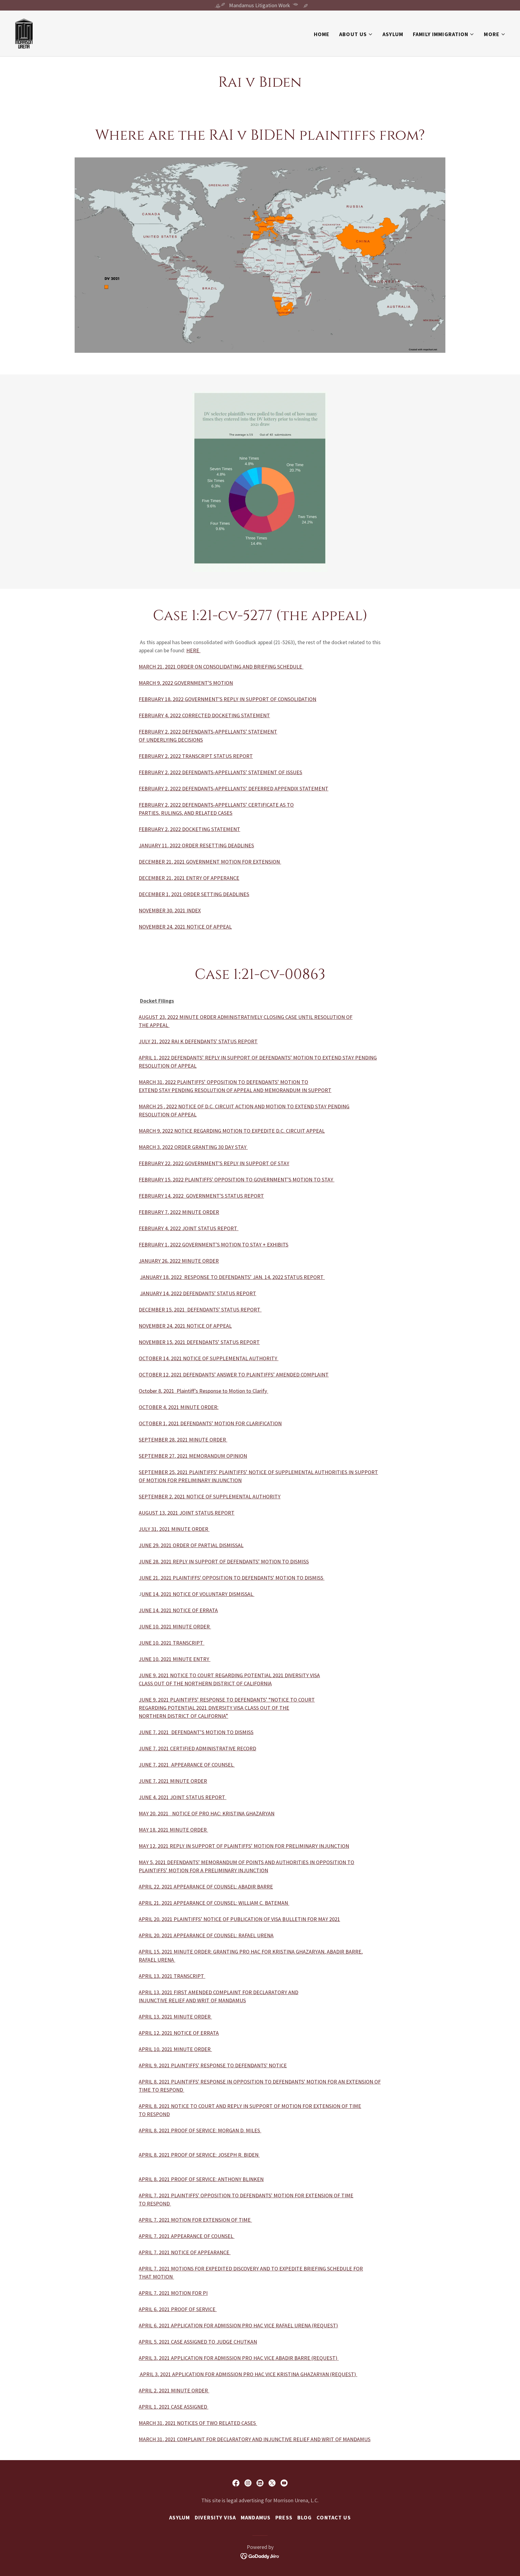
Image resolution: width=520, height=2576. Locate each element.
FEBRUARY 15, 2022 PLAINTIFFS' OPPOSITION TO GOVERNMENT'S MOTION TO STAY (237, 1179)
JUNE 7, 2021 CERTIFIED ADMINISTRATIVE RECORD (197, 1748)
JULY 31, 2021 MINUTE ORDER (174, 1529)
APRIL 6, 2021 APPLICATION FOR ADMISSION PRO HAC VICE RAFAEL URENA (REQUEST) (238, 2325)
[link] (24, 33)
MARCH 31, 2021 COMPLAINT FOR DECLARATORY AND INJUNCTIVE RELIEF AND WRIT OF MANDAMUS (255, 2439)
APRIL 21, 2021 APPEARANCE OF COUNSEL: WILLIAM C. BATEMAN (214, 1903)
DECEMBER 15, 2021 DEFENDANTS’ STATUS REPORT (200, 1310)
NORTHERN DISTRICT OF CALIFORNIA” (183, 1716)
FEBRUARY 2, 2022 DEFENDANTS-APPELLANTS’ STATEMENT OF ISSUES (220, 772)
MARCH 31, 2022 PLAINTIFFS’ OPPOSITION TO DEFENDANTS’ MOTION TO (223, 1082)
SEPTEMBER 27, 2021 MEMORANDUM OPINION (193, 1456)
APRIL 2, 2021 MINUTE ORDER (174, 2390)
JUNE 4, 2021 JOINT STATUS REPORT (183, 1797)
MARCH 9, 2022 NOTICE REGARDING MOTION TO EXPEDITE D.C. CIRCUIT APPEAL (232, 1131)
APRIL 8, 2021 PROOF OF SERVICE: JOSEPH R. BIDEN (199, 2155)
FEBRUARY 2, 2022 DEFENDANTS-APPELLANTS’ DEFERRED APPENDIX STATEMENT (234, 788)
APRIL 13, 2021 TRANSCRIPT (172, 1976)
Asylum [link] (393, 34)
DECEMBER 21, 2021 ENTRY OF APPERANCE (189, 878)
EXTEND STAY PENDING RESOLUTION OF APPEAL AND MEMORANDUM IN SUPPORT (235, 1090)
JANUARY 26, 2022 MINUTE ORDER (179, 1261)
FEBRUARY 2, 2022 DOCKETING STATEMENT (189, 829)
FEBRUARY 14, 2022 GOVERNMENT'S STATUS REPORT (201, 1196)
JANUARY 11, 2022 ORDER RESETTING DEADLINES (196, 845)
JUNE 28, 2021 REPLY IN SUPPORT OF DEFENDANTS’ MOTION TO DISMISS (224, 1561)
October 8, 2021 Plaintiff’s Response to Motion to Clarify (203, 1391)
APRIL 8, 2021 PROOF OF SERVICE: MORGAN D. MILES (200, 2130)
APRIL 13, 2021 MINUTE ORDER (175, 2017)
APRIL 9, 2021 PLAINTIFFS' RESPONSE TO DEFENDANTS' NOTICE (213, 2065)
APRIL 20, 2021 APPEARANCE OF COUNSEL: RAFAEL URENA (206, 1935)
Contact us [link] (334, 2517)
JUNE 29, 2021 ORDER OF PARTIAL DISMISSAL (191, 1545)
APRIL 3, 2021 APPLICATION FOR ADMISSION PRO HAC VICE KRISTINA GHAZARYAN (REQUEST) (248, 2374)
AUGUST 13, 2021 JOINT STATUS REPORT (187, 1513)
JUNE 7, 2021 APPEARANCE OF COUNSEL (187, 1765)
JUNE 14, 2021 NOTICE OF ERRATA (178, 1610)
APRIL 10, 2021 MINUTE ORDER (175, 2049)
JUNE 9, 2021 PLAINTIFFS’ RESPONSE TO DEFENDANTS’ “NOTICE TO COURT (227, 1700)
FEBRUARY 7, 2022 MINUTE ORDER (179, 1212)
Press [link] (284, 2517)
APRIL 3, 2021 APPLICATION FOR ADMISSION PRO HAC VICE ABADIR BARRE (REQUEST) (239, 2358)
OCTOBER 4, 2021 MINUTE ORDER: (179, 1407)
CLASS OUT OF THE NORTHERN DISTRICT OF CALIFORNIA (205, 1683)
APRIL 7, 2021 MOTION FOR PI (173, 2293)
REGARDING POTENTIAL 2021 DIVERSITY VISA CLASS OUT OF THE (214, 1708)
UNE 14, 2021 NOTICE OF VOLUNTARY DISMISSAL (198, 1594)
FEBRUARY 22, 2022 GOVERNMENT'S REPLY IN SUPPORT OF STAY (214, 1163)
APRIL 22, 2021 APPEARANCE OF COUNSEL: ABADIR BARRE (206, 1887)
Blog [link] (305, 2517)
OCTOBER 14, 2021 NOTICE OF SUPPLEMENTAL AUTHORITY (209, 1358)
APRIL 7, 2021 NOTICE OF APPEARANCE (185, 2252)
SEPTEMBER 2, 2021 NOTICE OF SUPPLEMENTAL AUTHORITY (210, 1496)
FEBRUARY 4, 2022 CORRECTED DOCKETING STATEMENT (204, 715)
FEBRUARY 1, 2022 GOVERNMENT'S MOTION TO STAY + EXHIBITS (214, 1245)
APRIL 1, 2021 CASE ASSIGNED (173, 2407)
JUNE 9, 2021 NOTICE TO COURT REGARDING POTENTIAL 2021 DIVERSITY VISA (229, 1675)
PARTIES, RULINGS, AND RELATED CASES (186, 813)
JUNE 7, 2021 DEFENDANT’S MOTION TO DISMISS (196, 1732)
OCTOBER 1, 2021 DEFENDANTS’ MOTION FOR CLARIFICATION (210, 1423)
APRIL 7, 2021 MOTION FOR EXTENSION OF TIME (195, 2220)
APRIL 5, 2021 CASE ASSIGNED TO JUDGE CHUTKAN (198, 2342)
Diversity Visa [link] (215, 2517)
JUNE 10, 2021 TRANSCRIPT (172, 1643)
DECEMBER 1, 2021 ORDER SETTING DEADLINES (194, 894)
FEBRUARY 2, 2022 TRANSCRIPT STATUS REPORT (196, 756)
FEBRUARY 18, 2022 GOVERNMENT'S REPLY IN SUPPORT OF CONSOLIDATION (227, 699)
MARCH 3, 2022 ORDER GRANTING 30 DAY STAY (193, 1147)
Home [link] (322, 34)
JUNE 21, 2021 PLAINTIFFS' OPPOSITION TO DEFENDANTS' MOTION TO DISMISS (232, 1578)
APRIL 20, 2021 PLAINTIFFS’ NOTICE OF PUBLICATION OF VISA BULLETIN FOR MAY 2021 (239, 1919)
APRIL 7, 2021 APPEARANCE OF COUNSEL (187, 2236)
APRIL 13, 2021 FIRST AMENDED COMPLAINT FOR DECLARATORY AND (218, 1992)
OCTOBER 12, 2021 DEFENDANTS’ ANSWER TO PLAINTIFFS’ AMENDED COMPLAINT (234, 1375)
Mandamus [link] (256, 2517)
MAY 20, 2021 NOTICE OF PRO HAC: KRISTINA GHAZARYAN (207, 1813)
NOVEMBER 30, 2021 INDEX (170, 910)
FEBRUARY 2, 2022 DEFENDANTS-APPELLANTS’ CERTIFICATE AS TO (216, 805)
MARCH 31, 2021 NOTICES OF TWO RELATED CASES (198, 2423)
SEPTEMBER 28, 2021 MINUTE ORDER (183, 1440)
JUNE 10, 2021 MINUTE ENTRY (175, 1659)
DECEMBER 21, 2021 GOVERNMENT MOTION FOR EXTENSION (210, 862)
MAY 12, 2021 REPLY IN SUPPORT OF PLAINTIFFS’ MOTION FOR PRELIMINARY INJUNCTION (244, 1846)
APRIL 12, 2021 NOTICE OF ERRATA (179, 2033)
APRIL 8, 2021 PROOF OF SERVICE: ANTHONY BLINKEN (201, 2179)
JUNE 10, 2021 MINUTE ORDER (175, 1626)
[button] (356, 34)
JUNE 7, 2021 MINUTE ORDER (173, 1781)
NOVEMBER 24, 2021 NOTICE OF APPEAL (185, 1326)
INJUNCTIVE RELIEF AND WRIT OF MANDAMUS (192, 2000)
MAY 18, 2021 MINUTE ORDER (173, 1830)
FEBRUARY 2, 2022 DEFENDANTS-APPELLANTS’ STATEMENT (208, 732)
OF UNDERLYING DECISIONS (171, 740)
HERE (193, 650)
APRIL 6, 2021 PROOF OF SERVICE (178, 2309)
